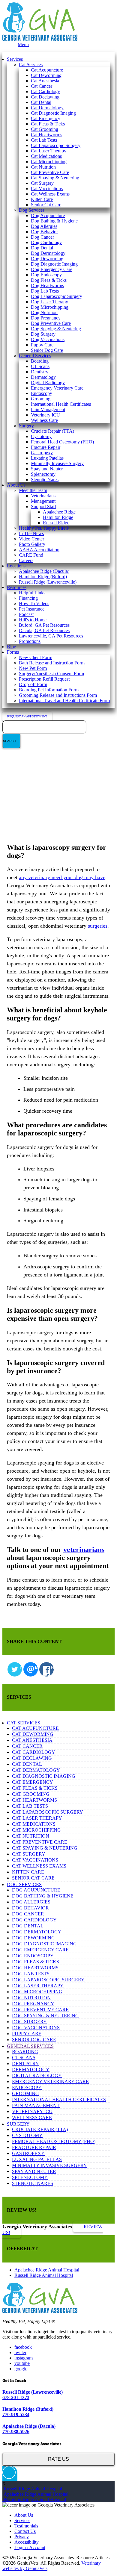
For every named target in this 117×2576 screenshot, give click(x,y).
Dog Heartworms (47, 286)
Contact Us (25, 2531)
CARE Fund (31, 555)
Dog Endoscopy (46, 275)
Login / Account (30, 2547)
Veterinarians (43, 496)
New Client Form (36, 657)
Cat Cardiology (45, 91)
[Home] (40, 39)
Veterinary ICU (45, 415)
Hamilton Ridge (58, 517)
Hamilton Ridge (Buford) (43, 577)
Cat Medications (46, 156)
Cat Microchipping (49, 162)
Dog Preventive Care (51, 323)
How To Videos (34, 604)
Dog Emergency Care (52, 269)
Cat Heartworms (46, 135)
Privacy (22, 2537)
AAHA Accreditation (39, 550)
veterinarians (84, 1550)
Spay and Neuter (47, 469)
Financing (28, 598)
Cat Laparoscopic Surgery (56, 145)
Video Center (31, 539)
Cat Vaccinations (47, 188)
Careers (26, 560)
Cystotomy (41, 436)
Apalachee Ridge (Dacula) (44, 571)
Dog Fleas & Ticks (49, 280)
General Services (35, 356)
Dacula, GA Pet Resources (44, 630)
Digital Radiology (48, 383)
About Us (16, 485)
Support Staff (43, 506)
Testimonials (26, 2526)
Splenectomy (43, 474)
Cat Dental (41, 102)
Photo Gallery (32, 544)
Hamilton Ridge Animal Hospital (34, 2499)
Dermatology (43, 377)
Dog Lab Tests (45, 291)
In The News (31, 533)
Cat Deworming (46, 75)
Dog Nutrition (44, 312)
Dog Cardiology (46, 242)
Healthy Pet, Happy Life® (44, 528)
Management (43, 501)
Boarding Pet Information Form (49, 690)
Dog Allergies (44, 226)
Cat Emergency (46, 118)
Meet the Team (33, 490)
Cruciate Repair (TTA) (52, 431)
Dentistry (40, 372)
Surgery (26, 426)
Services (15, 59)
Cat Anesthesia (45, 81)
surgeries (98, 926)
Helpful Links (32, 593)
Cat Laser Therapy (49, 151)
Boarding (40, 361)
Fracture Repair (46, 447)
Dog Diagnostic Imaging (54, 264)
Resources (17, 587)
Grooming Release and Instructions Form (58, 695)
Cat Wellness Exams (50, 194)
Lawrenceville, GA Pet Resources (51, 636)
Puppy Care (42, 345)
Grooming (41, 399)
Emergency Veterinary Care (57, 388)
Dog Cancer (42, 237)
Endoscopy (42, 393)
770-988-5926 (16, 2432)
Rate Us (58, 2459)
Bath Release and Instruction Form (52, 663)
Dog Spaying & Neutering (56, 329)
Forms (13, 652)
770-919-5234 (16, 2414)
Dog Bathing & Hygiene (54, 221)
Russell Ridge (56, 523)
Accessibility (27, 2542)
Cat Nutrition (43, 167)
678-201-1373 (16, 2397)
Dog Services (32, 210)
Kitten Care (42, 199)
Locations (16, 566)
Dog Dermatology (48, 253)
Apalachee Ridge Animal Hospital (47, 2270)
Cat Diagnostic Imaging (53, 113)
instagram (24, 2358)
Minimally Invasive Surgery (57, 463)
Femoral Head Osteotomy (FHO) (62, 442)
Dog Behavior (44, 232)
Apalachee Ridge (59, 512)
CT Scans (40, 366)
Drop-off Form (33, 684)
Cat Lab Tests (44, 140)
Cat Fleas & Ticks (48, 124)
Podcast (26, 614)
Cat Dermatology (47, 108)
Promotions (30, 641)
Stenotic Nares (45, 480)
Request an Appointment (27, 716)
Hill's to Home (33, 620)
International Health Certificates (61, 404)
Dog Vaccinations (48, 339)
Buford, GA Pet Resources (44, 625)
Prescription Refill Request (44, 679)
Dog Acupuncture (48, 215)
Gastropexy (42, 453)
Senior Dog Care (47, 350)
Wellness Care (44, 420)
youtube (22, 2363)
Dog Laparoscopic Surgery (57, 296)
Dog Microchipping (50, 307)
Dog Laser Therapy (49, 302)
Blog (12, 647)
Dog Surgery (43, 334)
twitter (20, 2352)
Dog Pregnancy (46, 318)
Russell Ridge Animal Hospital (44, 2275)
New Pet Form (33, 668)
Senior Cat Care (46, 205)
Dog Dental (42, 248)
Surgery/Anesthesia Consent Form (51, 674)
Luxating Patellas (47, 458)
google (21, 2369)
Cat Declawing (45, 97)
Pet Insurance (32, 609)
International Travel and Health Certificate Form (64, 701)
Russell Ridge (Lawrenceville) (48, 582)
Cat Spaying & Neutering (55, 178)
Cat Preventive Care (50, 172)
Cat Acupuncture (47, 70)
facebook (23, 2347)
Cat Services (31, 65)
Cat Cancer (42, 86)
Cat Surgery (42, 183)
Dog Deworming (47, 259)
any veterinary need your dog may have (62, 877)
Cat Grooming (45, 129)
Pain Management (48, 409)
